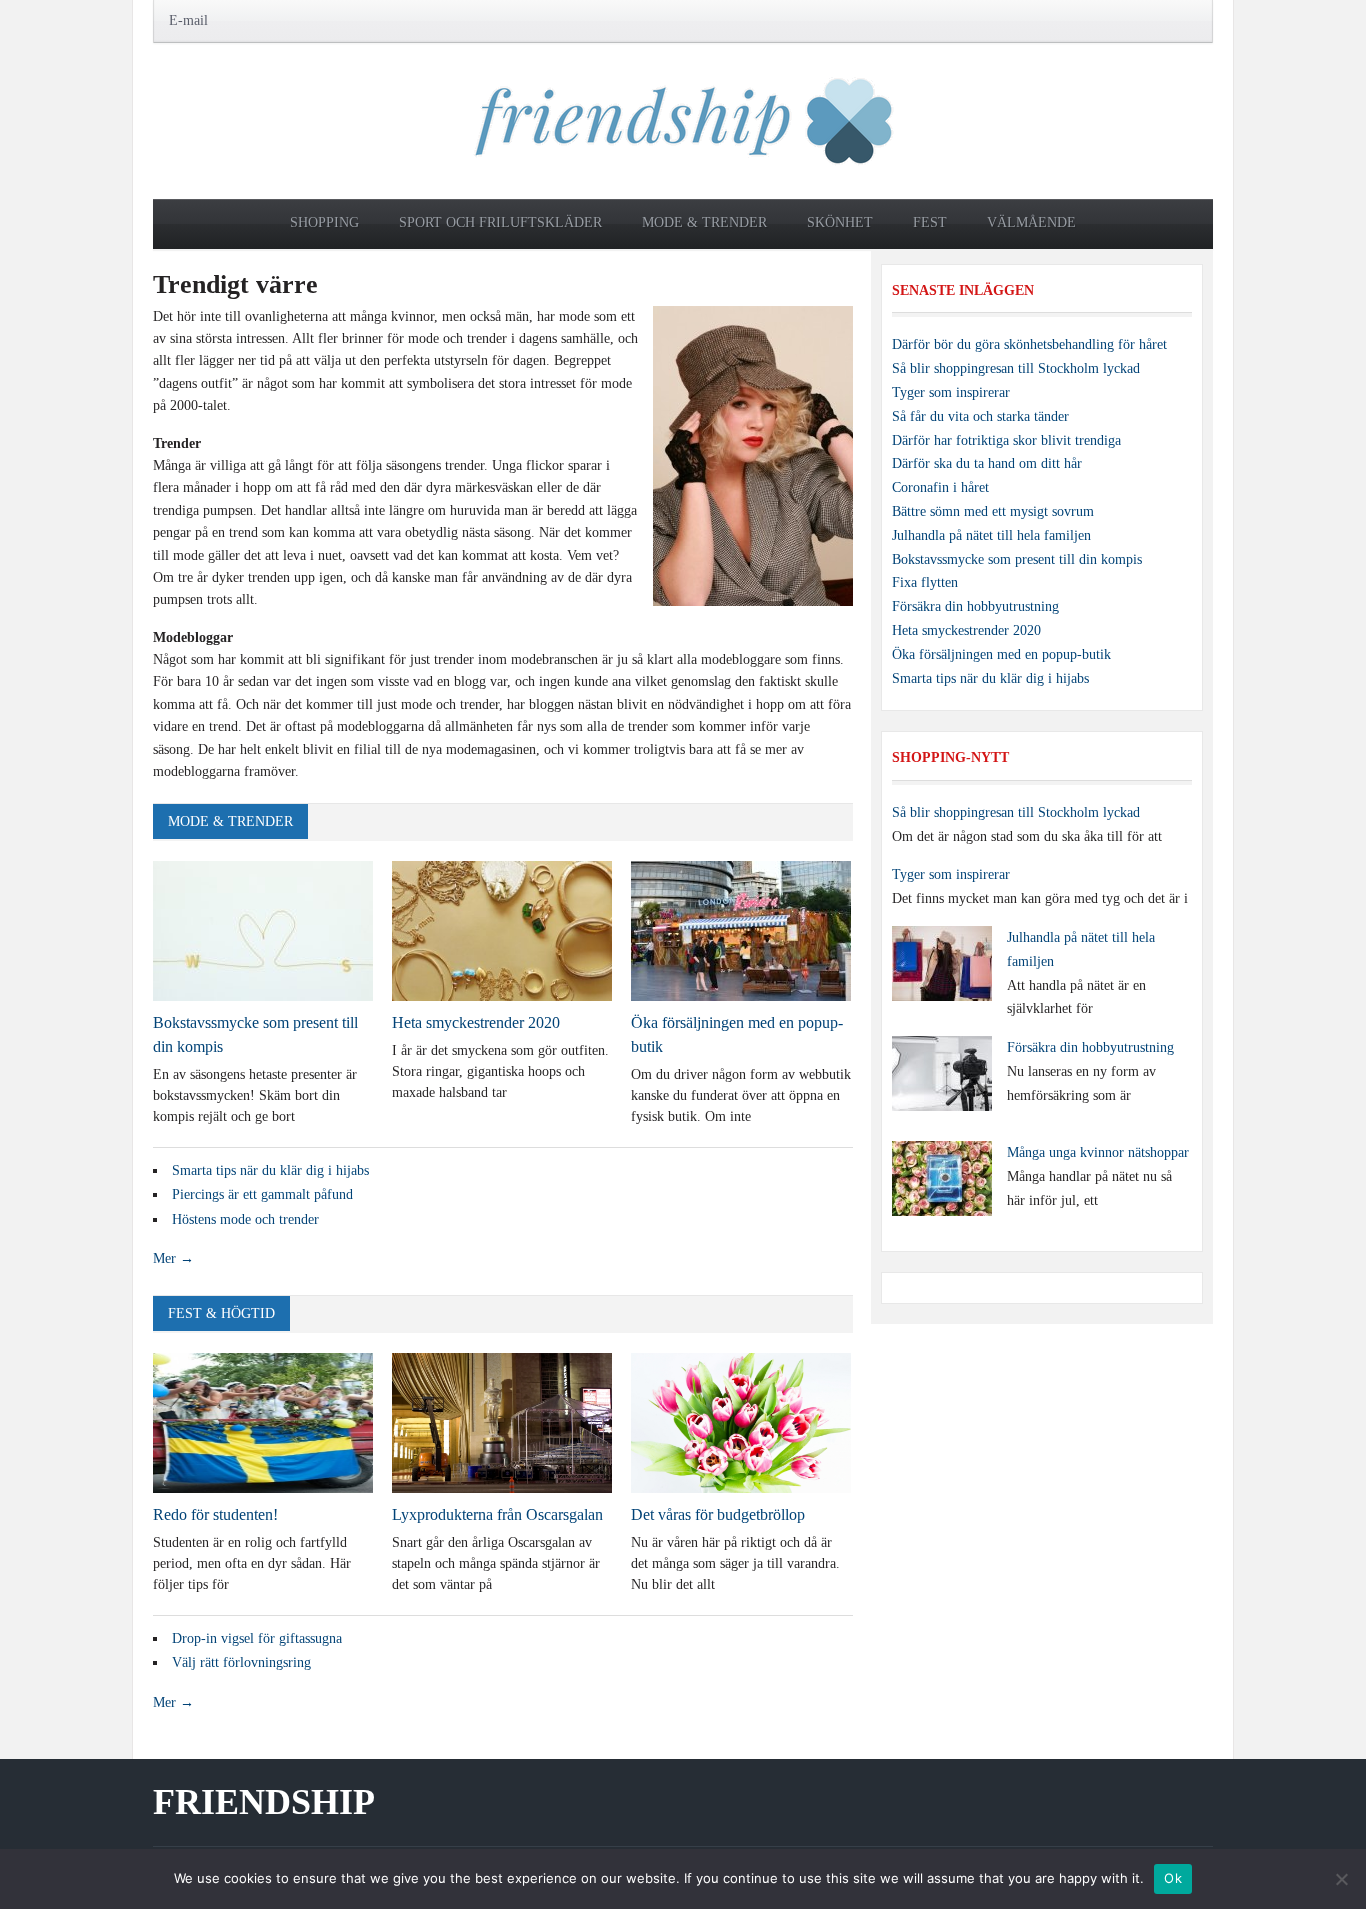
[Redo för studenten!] (263, 1421)
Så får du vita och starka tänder (980, 416)
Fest (930, 222)
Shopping (324, 222)
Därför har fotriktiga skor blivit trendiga (1006, 440)
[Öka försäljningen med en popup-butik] (741, 929)
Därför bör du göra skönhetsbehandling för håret (1029, 344)
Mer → (173, 1258)
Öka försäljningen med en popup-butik (1001, 654)
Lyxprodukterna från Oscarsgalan (497, 1514)
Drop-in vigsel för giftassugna (257, 1638)
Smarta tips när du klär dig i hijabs (270, 1170)
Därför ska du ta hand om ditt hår (987, 463)
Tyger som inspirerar (951, 392)
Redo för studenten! (215, 1514)
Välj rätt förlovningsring (241, 1662)
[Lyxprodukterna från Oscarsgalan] (502, 1421)
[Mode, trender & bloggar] (683, 119)
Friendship (264, 1802)
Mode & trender (704, 222)
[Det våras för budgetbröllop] (741, 1421)
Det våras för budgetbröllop (718, 1514)
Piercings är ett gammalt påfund (262, 1194)
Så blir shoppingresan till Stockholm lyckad (1016, 368)
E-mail (188, 20)
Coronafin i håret (940, 487)
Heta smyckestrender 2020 (476, 1022)
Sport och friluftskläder (500, 222)
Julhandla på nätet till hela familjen (991, 535)
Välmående (1031, 222)
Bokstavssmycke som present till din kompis (1017, 559)
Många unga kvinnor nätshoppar (1098, 1152)
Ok (1173, 1878)
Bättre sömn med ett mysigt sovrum (993, 511)
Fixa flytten (925, 582)
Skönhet (840, 222)
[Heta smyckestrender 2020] (502, 929)
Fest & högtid (221, 1313)
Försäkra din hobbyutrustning (975, 606)
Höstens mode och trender (245, 1219)
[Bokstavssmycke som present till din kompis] (263, 929)
